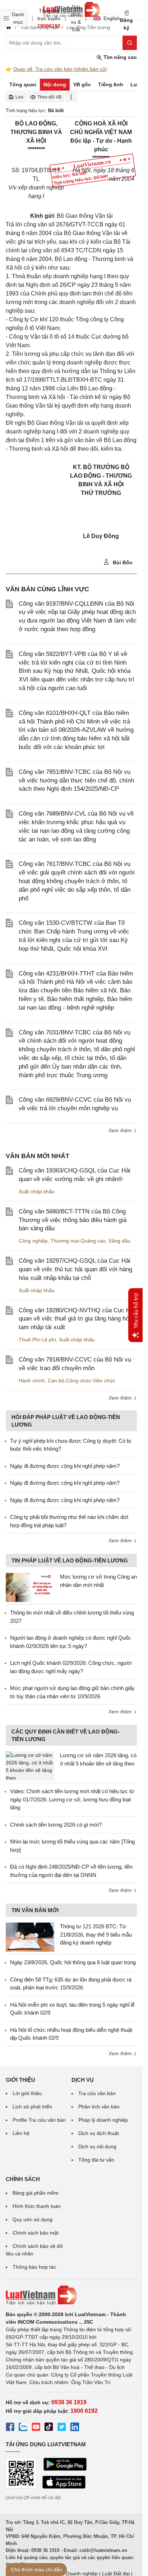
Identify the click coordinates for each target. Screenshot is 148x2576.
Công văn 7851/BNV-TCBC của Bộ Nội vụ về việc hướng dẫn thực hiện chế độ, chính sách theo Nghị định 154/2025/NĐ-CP (76, 780)
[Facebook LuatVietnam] (10, 2428)
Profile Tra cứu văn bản (39, 2120)
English (109, 18)
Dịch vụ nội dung (97, 2146)
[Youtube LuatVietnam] (36, 2428)
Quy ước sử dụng (33, 2219)
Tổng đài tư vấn (96, 2160)
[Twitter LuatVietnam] (62, 2428)
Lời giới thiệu (27, 2093)
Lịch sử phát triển (32, 2107)
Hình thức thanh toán (37, 2206)
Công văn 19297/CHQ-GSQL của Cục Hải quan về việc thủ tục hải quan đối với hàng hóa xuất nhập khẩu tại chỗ (75, 1269)
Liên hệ (21, 2133)
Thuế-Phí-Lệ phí (37, 1340)
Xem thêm (121, 1130)
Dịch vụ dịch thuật (99, 2133)
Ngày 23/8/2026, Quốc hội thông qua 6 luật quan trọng (73, 1962)
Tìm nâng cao (119, 57)
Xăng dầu (119, 1241)
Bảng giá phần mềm (36, 2193)
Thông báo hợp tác (34, 2267)
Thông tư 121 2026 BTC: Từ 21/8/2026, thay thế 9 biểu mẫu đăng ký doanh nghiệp (96, 1934)
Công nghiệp (33, 1241)
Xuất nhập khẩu (37, 1191)
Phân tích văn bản (99, 2107)
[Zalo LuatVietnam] (23, 2428)
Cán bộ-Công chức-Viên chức (82, 1381)
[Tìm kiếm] (130, 43)
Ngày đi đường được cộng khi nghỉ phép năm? (65, 1466)
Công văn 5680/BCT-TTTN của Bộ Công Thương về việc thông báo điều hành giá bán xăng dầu (73, 1220)
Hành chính (32, 1381)
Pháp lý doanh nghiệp (103, 2120)
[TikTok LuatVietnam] (49, 2428)
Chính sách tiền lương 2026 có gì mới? (56, 1825)
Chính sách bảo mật (36, 2233)
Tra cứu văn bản (97, 2093)
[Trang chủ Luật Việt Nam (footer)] (71, 2295)
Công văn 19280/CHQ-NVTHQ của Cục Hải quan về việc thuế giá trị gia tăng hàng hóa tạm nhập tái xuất (77, 1319)
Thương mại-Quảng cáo (78, 1241)
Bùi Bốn (122, 563)
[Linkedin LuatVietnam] (75, 2428)
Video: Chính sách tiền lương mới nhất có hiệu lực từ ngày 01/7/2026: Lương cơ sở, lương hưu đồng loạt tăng (72, 1799)
